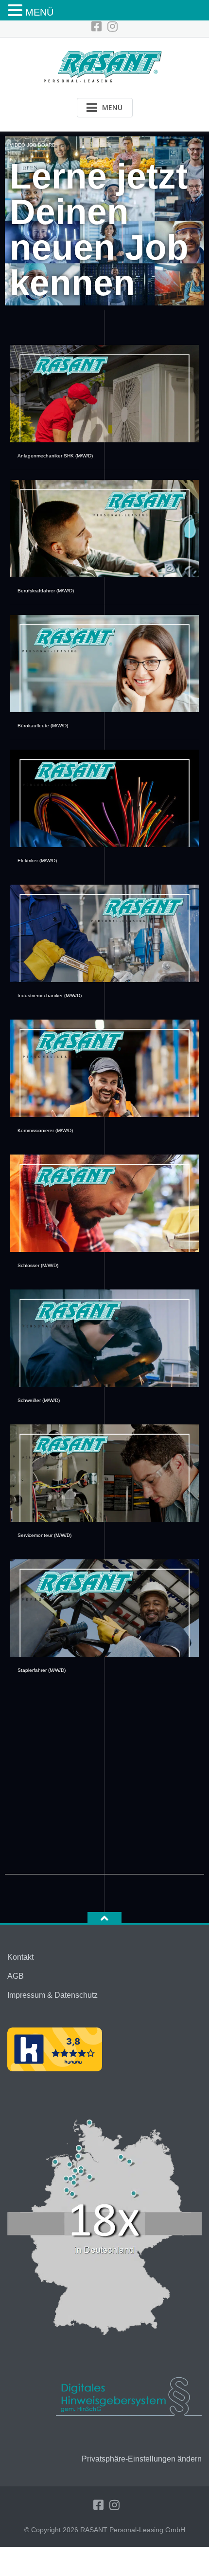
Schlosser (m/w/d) (38, 1265)
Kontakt (20, 1957)
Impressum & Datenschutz (52, 1995)
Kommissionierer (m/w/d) (45, 1130)
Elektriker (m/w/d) (37, 861)
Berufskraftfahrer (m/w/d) (46, 591)
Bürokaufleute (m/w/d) (43, 726)
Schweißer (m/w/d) (39, 1400)
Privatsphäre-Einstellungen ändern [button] (142, 2459)
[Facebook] (96, 27)
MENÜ (39, 12)
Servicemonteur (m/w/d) (44, 1535)
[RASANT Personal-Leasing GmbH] (105, 66)
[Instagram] (113, 27)
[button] (17, 11)
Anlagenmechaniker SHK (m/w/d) (55, 456)
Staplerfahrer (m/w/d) (42, 1670)
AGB (16, 1976)
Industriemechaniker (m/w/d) (50, 995)
